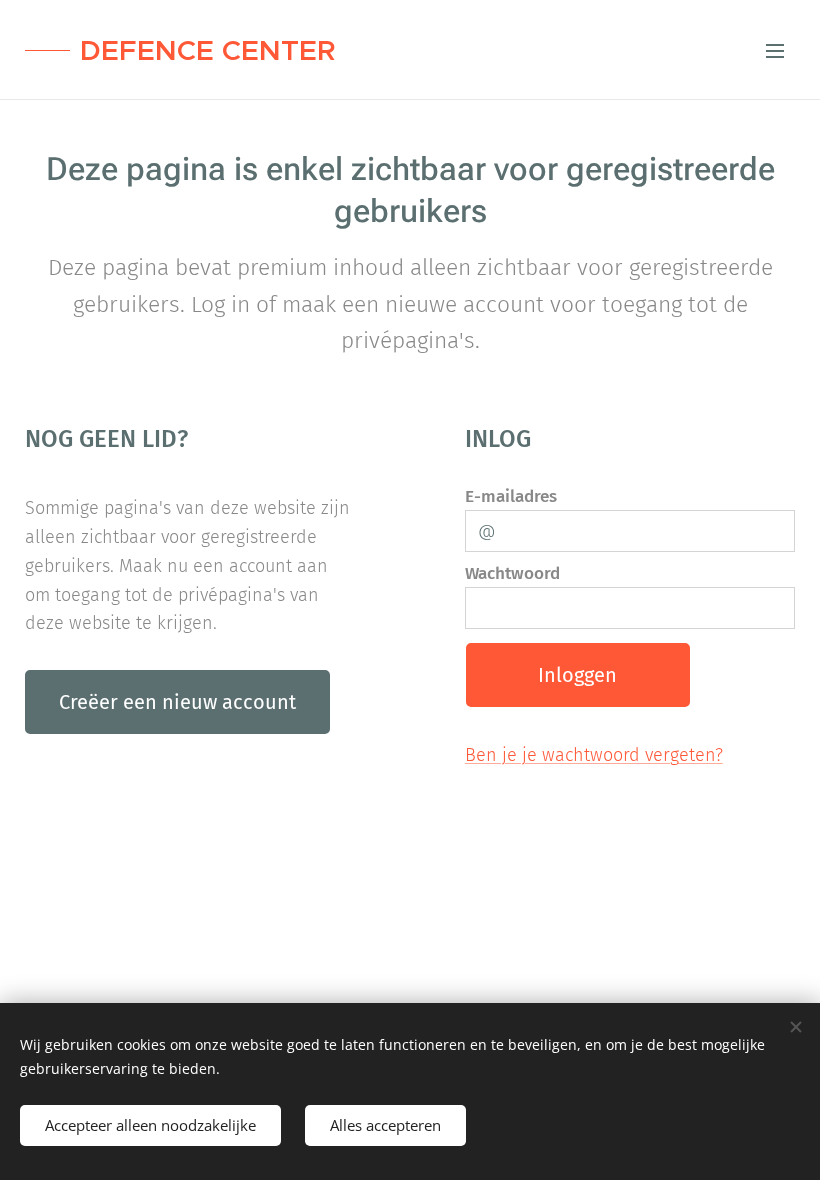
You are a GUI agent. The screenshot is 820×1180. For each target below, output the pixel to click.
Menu (775, 50)
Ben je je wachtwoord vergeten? (594, 755)
